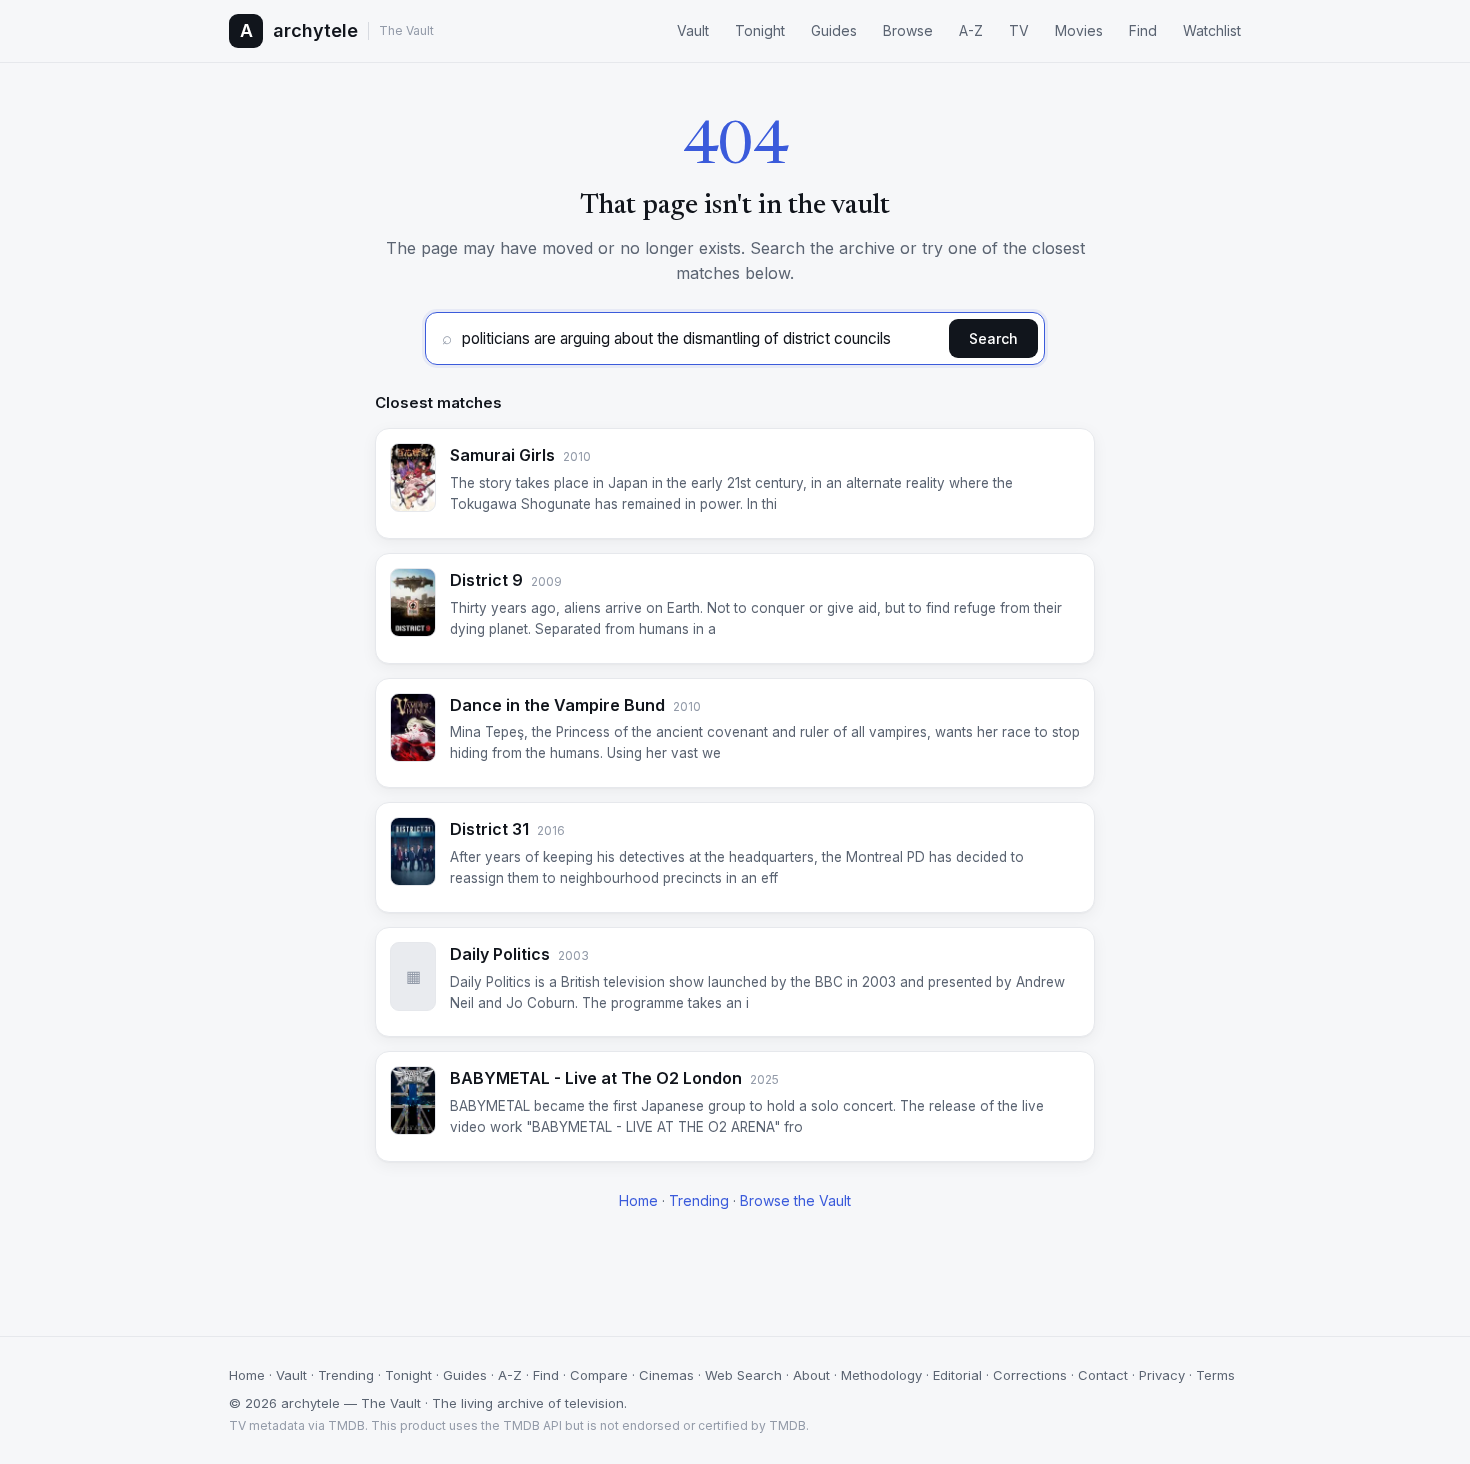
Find (1143, 30)
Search (993, 338)
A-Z (971, 30)
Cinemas (666, 1375)
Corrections (1030, 1375)
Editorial (957, 1375)
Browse (908, 30)
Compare (599, 1375)
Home (638, 1200)
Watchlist (1212, 30)
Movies (1079, 30)
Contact (1103, 1375)
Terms (1215, 1375)
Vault (693, 30)
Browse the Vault (795, 1200)
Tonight (760, 30)
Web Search (743, 1375)
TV (1019, 30)
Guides (834, 30)
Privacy (1162, 1375)
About (811, 1375)
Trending (699, 1200)
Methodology (881, 1375)
